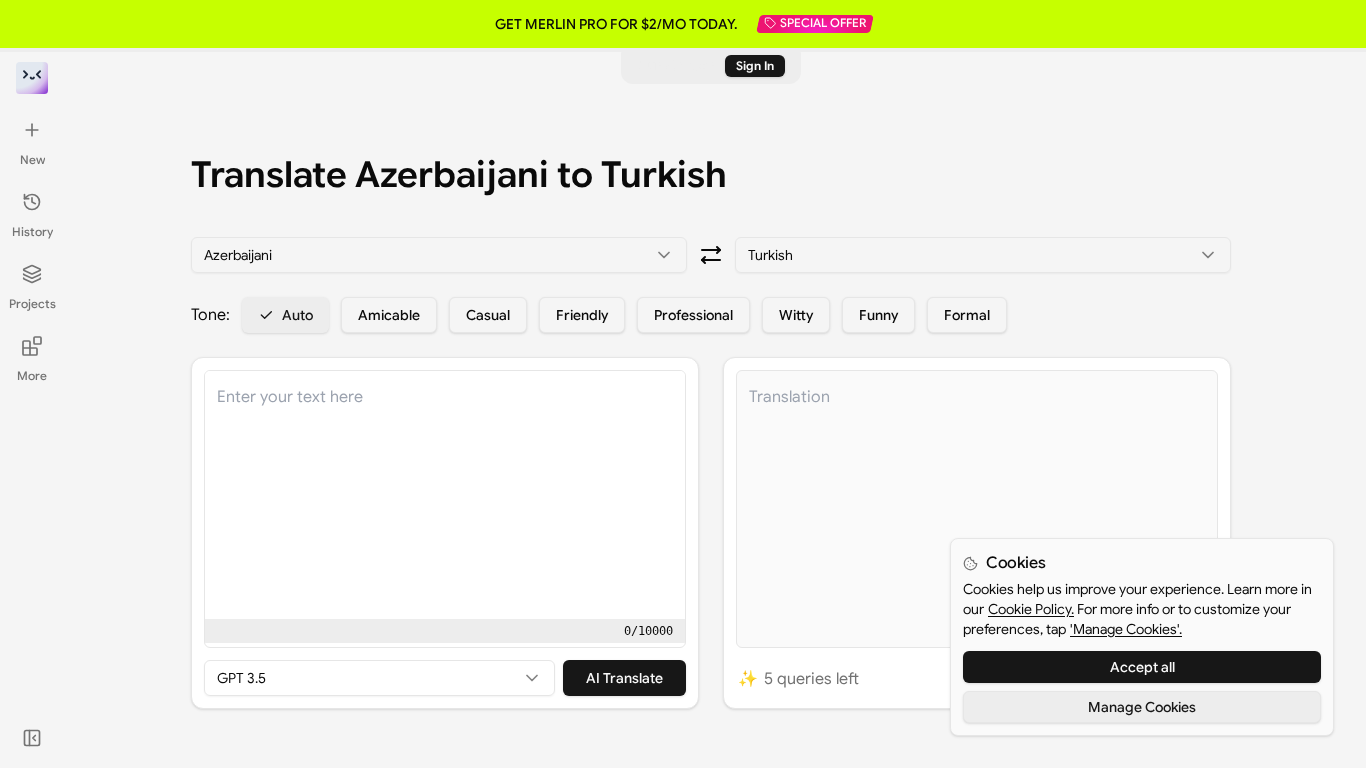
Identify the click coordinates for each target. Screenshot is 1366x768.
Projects (32, 303)
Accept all (1142, 667)
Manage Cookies (1142, 707)
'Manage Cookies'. (1126, 629)
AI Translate (624, 678)
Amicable (389, 315)
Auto (297, 315)
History (32, 231)
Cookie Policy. (1031, 609)
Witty (796, 315)
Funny (878, 315)
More (32, 375)
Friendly (582, 315)
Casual (488, 315)
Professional (693, 315)
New (32, 159)
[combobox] (439, 255)
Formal (967, 315)
